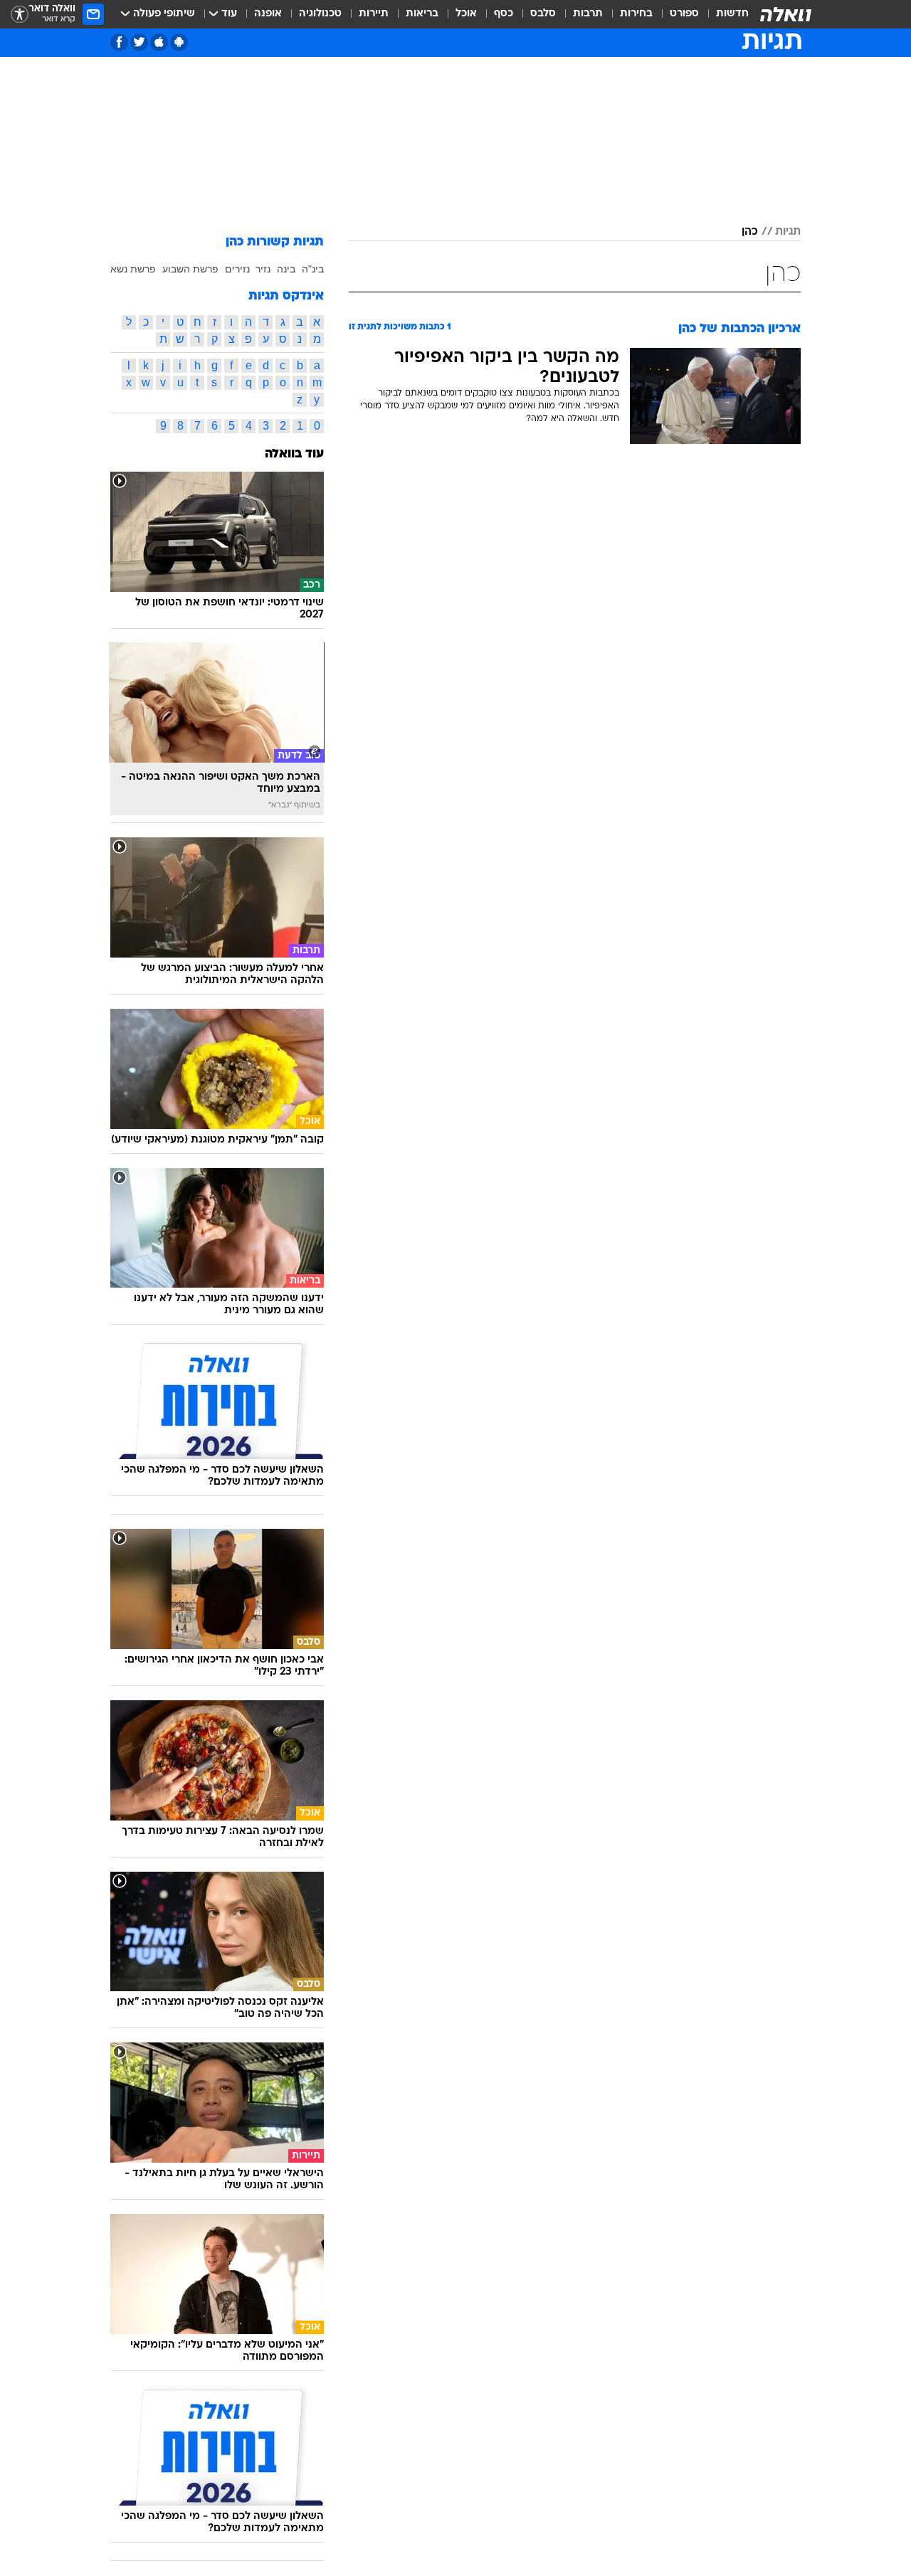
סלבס (543, 14)
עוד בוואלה (294, 454)
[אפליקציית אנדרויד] (179, 42)
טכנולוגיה (320, 14)
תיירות (374, 14)
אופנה (268, 14)
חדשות (732, 14)
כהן (750, 232)
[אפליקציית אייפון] (159, 42)
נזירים (237, 269)
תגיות (788, 232)
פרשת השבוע (190, 269)
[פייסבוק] (119, 42)
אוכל (466, 14)
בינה (286, 269)
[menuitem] (724, 14)
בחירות (636, 14)
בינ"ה (313, 269)
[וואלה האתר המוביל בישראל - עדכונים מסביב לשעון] (786, 14)
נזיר (263, 269)
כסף (504, 14)
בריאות (422, 14)
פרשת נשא (133, 269)
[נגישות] (20, 15)
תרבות (588, 14)
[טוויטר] (139, 42)
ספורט (684, 14)
